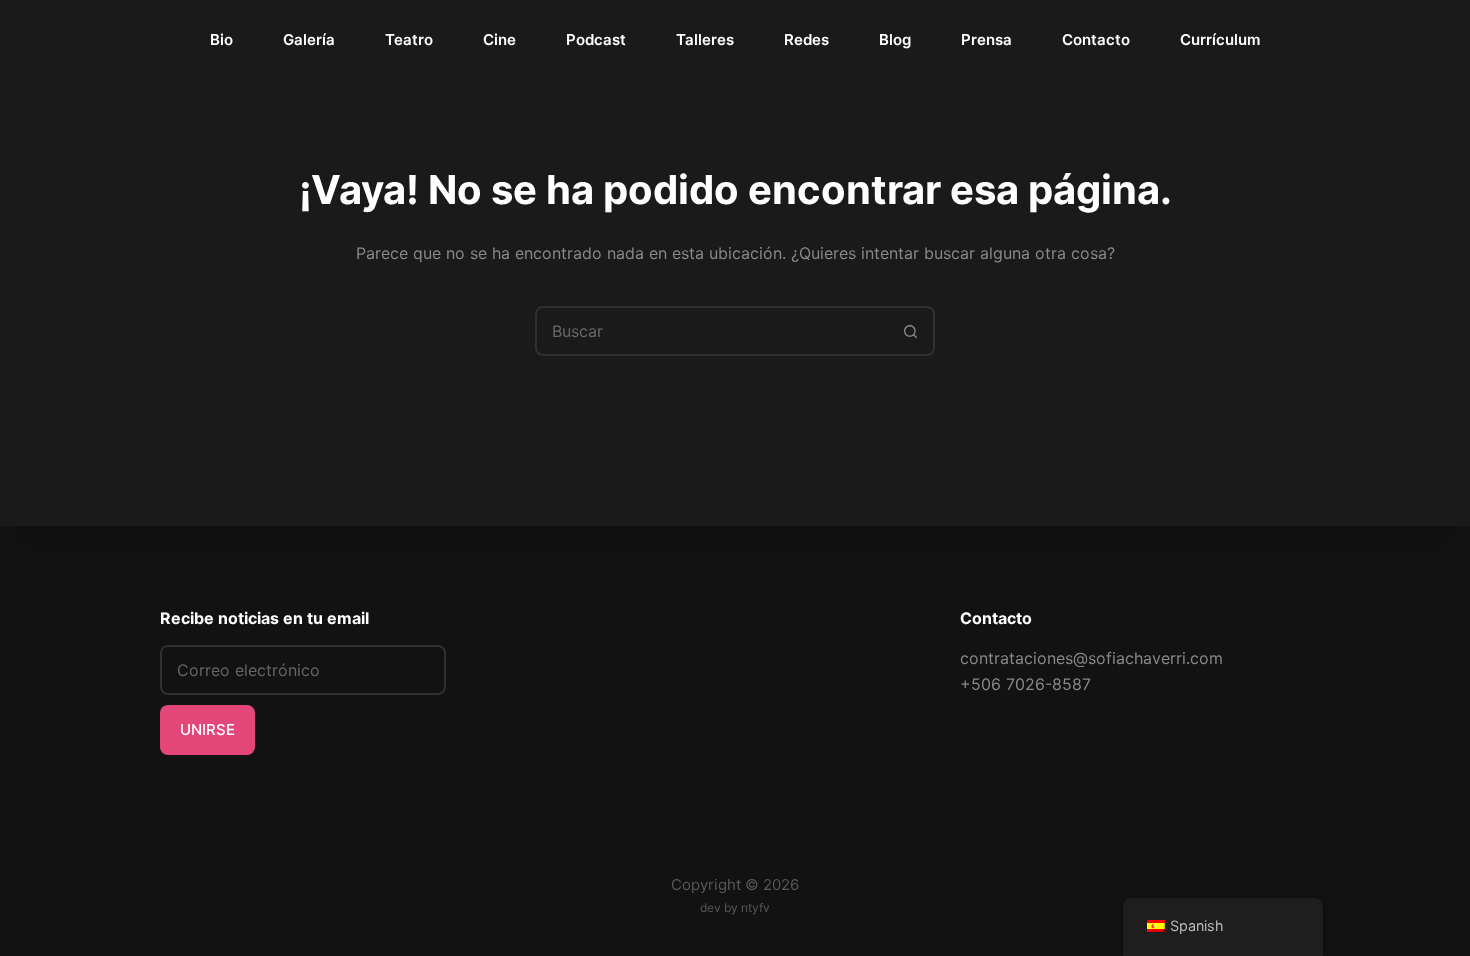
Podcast (596, 39)
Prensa (986, 39)
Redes (806, 39)
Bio (221, 39)
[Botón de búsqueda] (910, 331)
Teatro (409, 39)
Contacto (1096, 39)
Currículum (1220, 39)
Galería (309, 39)
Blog (895, 39)
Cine (499, 39)
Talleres (705, 39)
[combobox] (712, 331)
